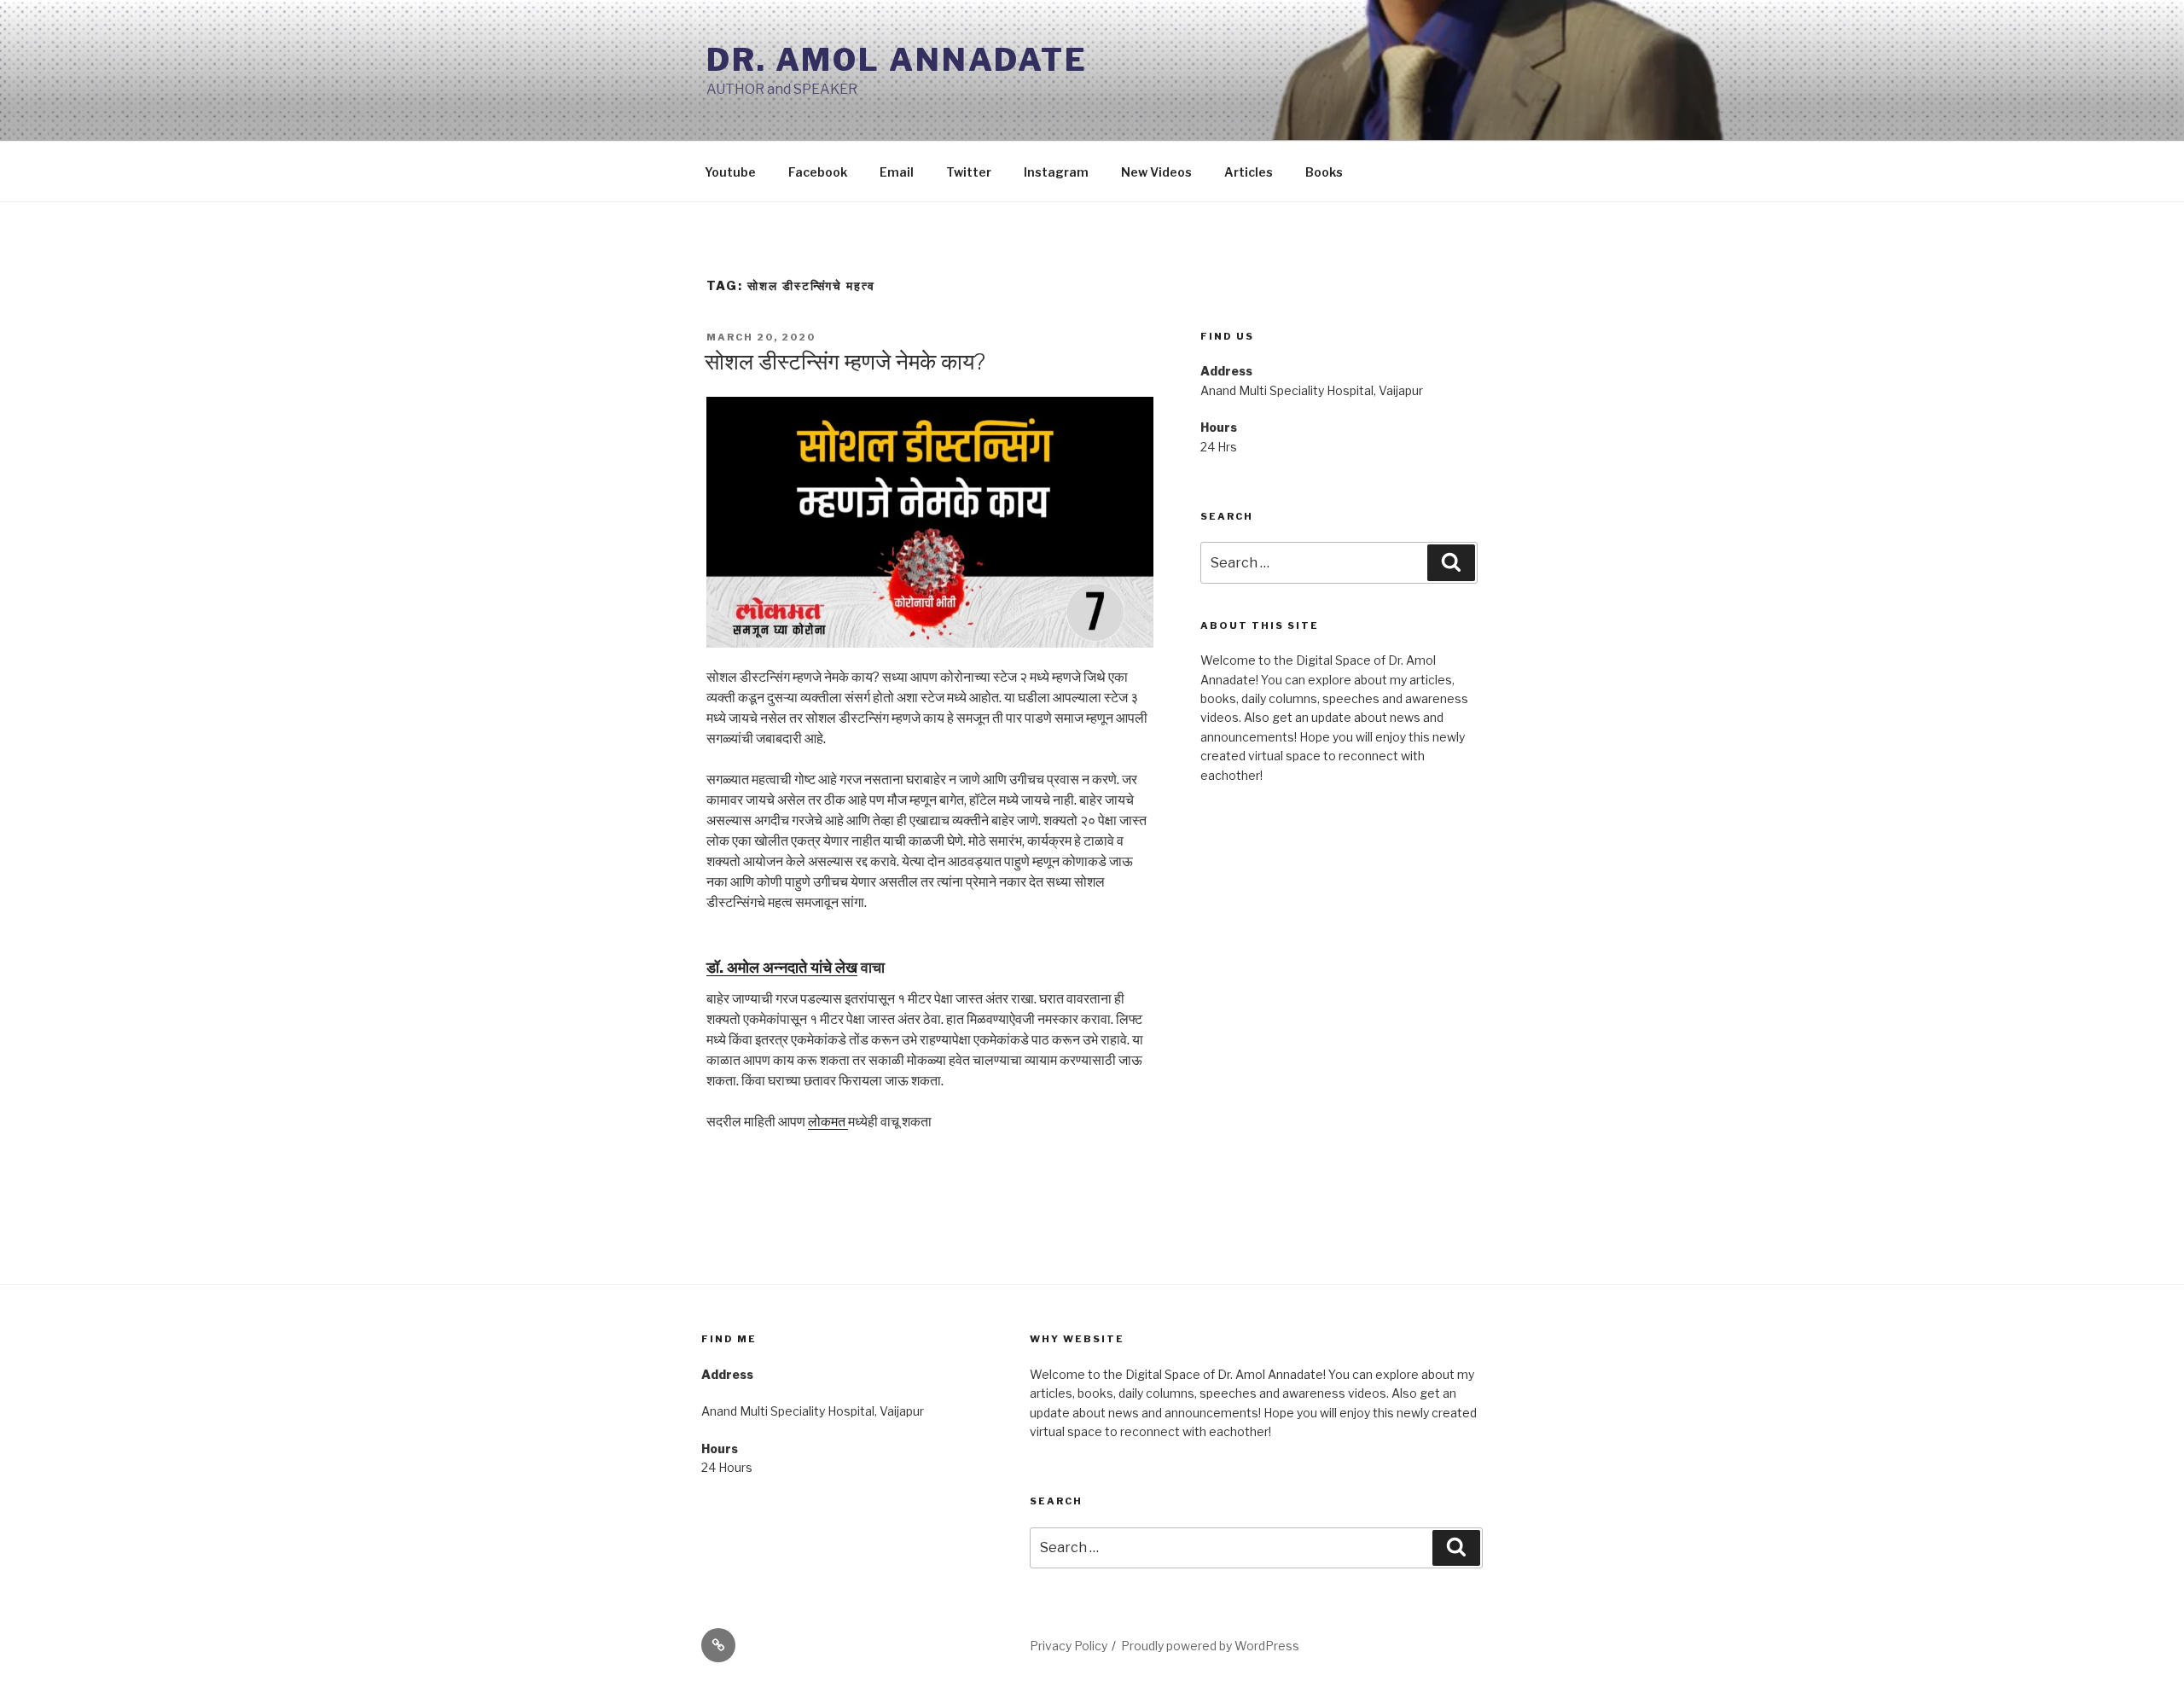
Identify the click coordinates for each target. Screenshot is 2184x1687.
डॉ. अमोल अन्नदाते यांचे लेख (782, 967)
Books (1324, 172)
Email (897, 172)
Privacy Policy (1069, 1646)
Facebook (818, 172)
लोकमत (828, 1122)
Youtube (730, 172)
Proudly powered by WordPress (1210, 1646)
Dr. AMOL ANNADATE (897, 60)
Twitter (969, 172)
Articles (1249, 172)
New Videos (1156, 172)
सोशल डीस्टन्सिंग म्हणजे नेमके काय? (845, 361)
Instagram (1056, 172)
